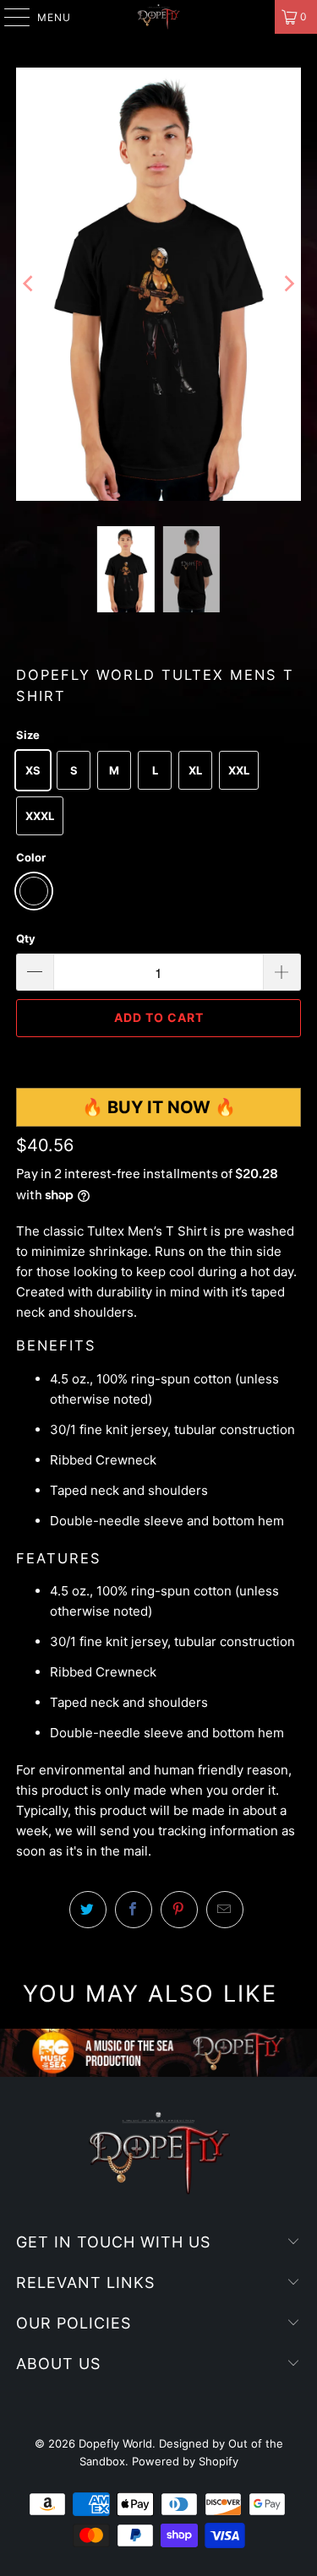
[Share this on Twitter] (88, 1910)
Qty (26, 938)
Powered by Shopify (185, 2461)
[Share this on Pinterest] (179, 1910)
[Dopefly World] (159, 17)
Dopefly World (115, 2443)
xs (33, 770)
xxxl (40, 816)
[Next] (288, 284)
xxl (239, 770)
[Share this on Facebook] (134, 1910)
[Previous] (29, 284)
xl (195, 770)
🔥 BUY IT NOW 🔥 (159, 1107)
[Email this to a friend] (225, 1910)
